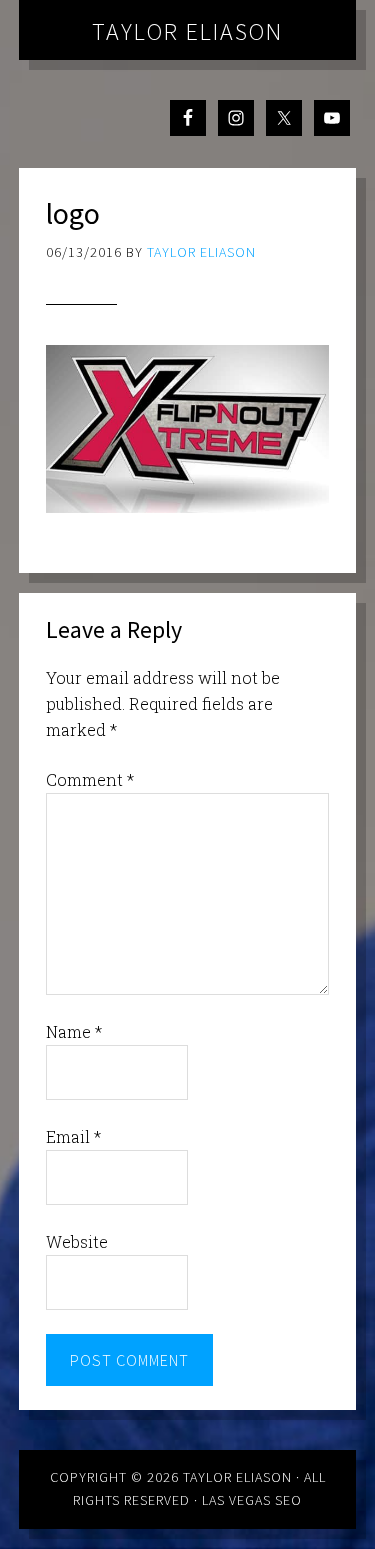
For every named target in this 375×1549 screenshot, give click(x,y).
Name (74, 1031)
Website (77, 1241)
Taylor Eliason (187, 31)
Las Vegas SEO (252, 1500)
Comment (90, 779)
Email (73, 1136)
